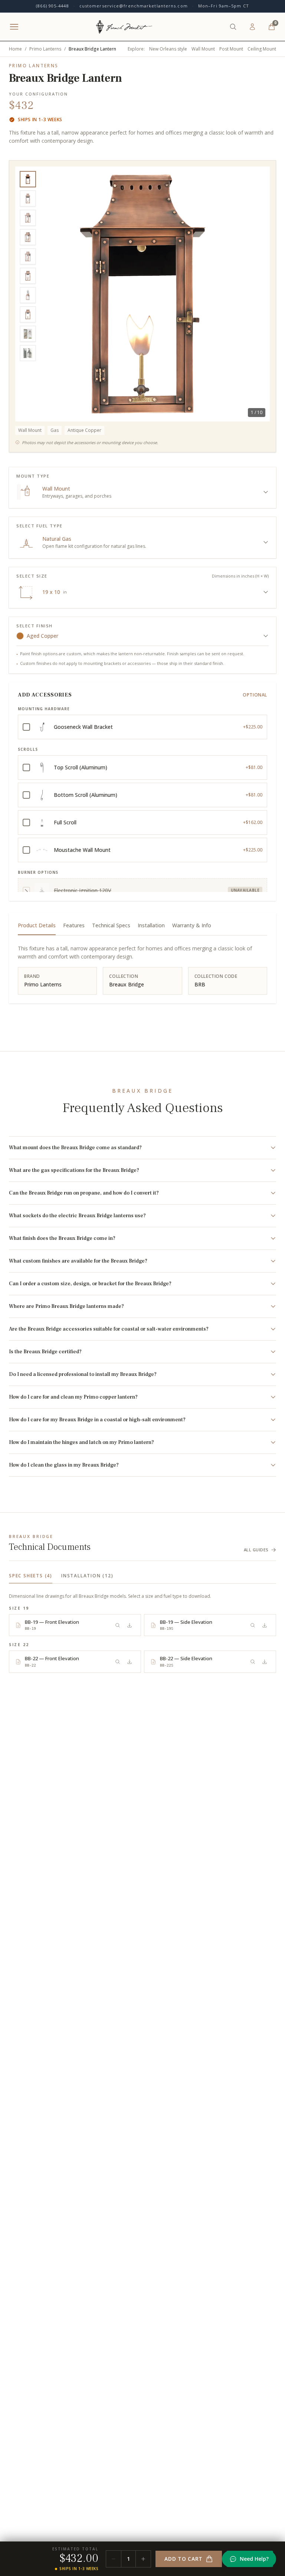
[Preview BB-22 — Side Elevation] (253, 1662)
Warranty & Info (192, 925)
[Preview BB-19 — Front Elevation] (118, 1625)
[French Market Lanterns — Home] (124, 27)
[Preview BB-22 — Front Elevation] (118, 1662)
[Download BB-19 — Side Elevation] (265, 1625)
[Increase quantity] (143, 2559)
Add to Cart (184, 2559)
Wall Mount (203, 49)
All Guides (256, 1550)
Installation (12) (87, 1576)
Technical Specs (111, 925)
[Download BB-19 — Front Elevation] (130, 1625)
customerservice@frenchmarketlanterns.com (134, 6)
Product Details (37, 925)
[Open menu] (14, 27)
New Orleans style (168, 49)
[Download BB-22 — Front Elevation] (130, 1662)
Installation (151, 925)
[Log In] (252, 27)
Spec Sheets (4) (31, 1576)
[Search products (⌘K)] (233, 27)
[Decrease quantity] (114, 2559)
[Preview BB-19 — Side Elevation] (253, 1625)
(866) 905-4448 (52, 6)
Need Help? (254, 2559)
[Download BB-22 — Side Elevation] (265, 1662)
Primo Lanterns (45, 49)
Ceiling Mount (262, 49)
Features (74, 925)
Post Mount (231, 49)
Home (15, 49)
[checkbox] (142, 727)
